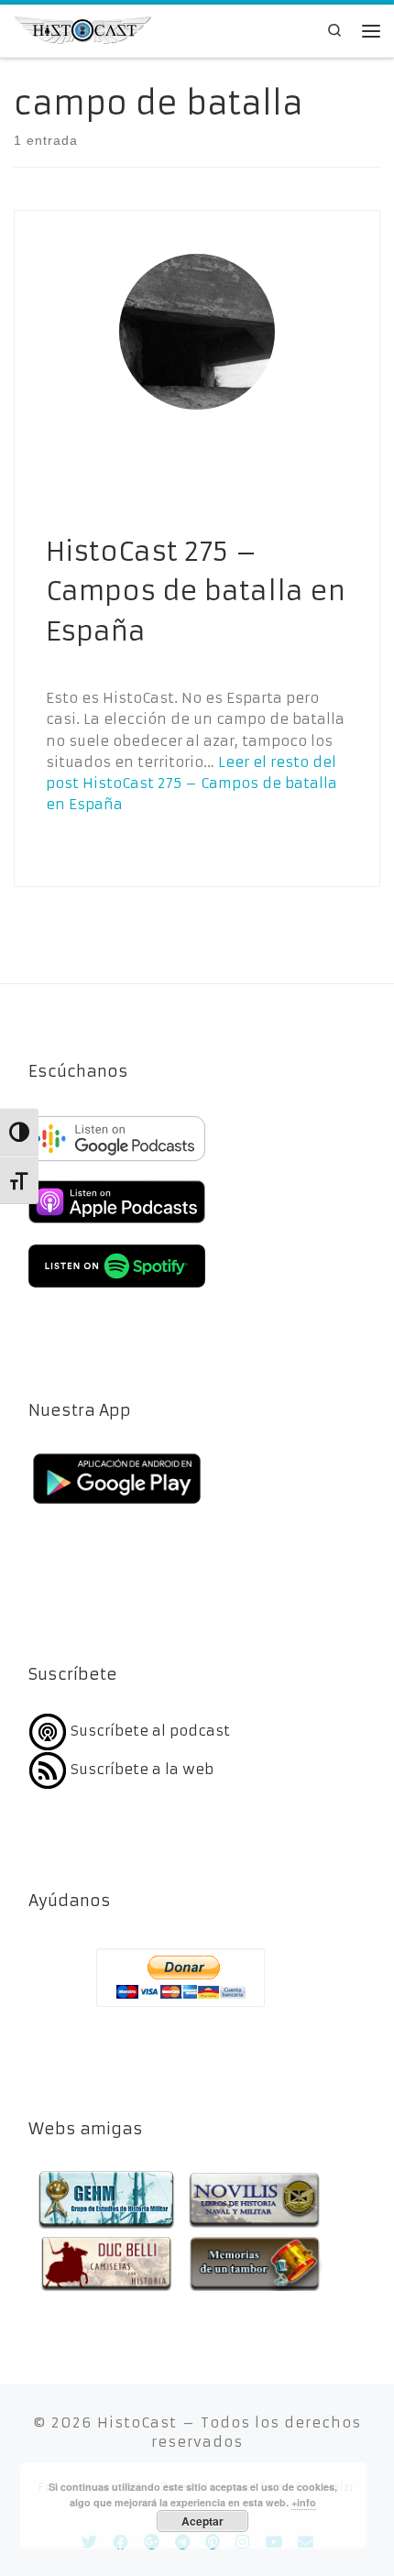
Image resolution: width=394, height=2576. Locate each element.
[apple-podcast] (117, 1226)
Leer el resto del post (192, 784)
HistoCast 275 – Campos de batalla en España (196, 592)
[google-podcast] (117, 1162)
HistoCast (137, 2423)
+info (304, 2502)
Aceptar (202, 2521)
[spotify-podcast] (117, 1290)
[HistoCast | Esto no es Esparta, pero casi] (82, 29)
